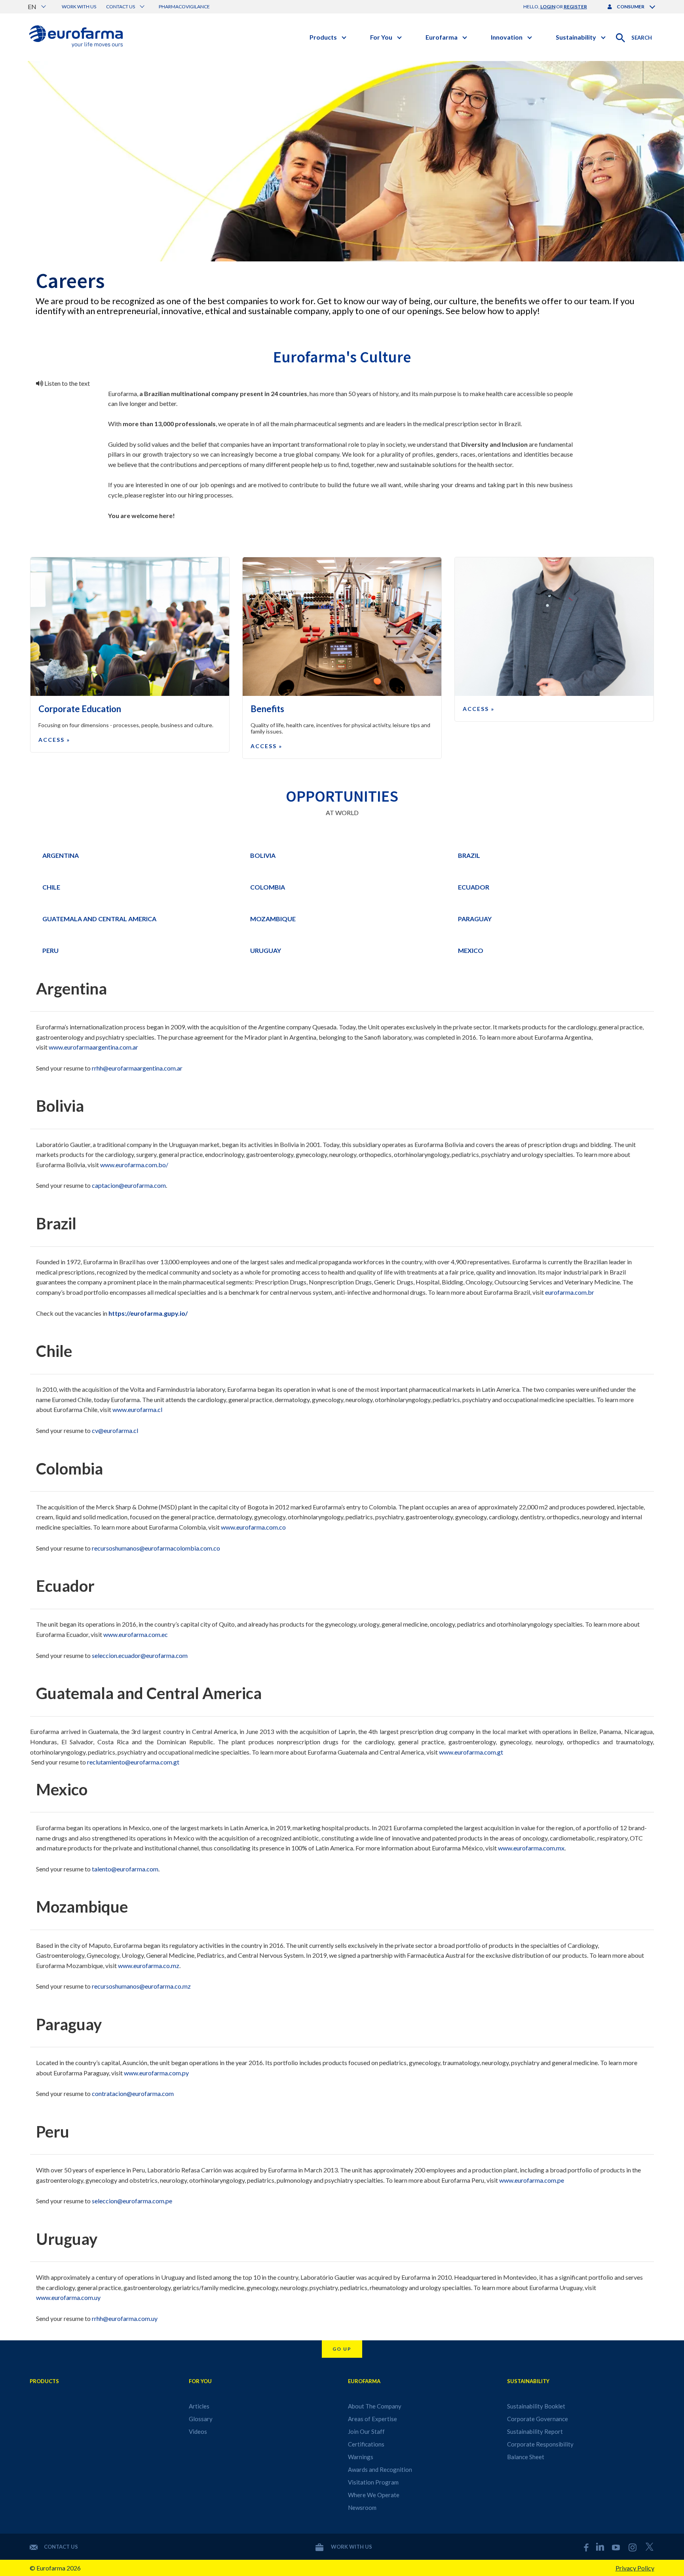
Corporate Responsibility (540, 2444)
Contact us (61, 2547)
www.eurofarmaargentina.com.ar (93, 1047)
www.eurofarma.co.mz (149, 1965)
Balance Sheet (526, 2457)
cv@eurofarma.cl (115, 1430)
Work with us (79, 7)
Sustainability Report (535, 2431)
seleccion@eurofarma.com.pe (132, 2201)
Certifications (366, 2444)
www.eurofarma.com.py (156, 2073)
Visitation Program (373, 2482)
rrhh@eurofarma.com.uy (125, 2318)
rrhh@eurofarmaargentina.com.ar (137, 1068)
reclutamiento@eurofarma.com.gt (133, 1762)
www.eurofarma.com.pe (532, 2180)
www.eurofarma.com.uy (69, 2297)
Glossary (201, 2419)
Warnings (361, 2457)
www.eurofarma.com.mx (531, 1848)
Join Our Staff (366, 2431)
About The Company (375, 2406)
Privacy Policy (635, 2568)
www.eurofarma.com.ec (136, 1634)
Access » (54, 740)
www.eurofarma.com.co (253, 1527)
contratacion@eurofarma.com (133, 2093)
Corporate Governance (538, 2419)
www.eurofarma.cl (137, 1409)
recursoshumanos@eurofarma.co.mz (141, 1986)
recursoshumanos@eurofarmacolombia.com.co (156, 1548)
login (548, 7)
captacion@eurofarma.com (129, 1185)
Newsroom (362, 2507)
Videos (198, 2431)
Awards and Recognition (380, 2469)
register (575, 7)
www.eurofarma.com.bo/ (134, 1165)
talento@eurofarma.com (125, 1869)
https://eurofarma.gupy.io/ (148, 1313)
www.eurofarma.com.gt (471, 1752)
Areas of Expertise (372, 2419)
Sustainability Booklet (536, 2406)
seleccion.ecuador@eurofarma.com (140, 1655)
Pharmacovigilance (184, 7)
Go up (342, 2349)
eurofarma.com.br (570, 1292)
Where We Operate (374, 2495)
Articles (199, 2406)
